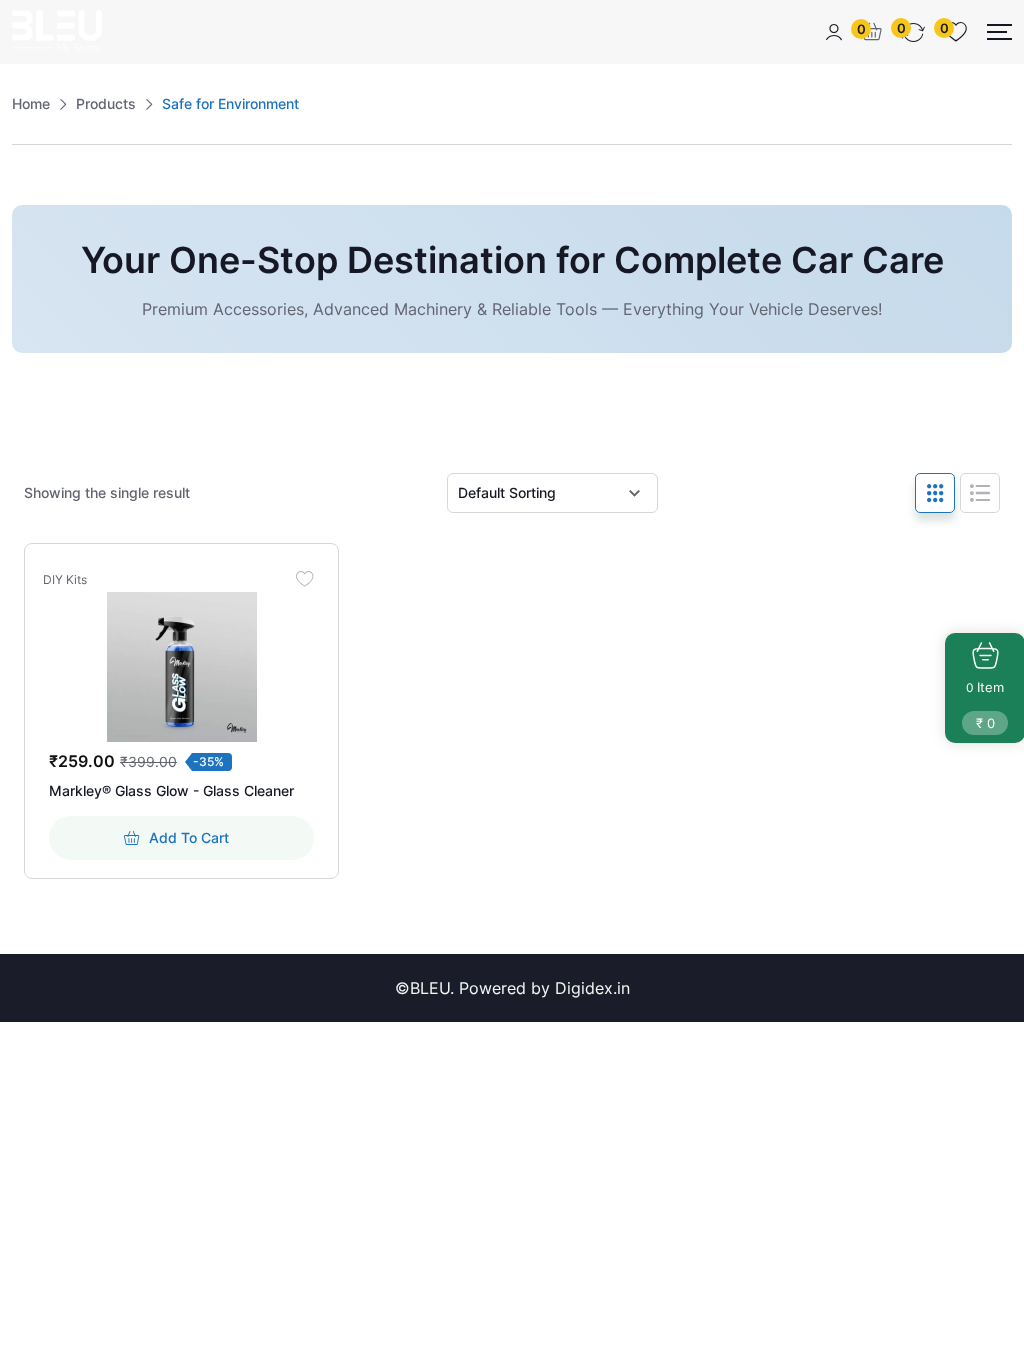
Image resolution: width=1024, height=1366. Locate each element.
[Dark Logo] (57, 32)
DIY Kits (65, 580)
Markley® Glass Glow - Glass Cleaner (171, 790)
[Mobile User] (834, 32)
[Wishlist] (304, 578)
